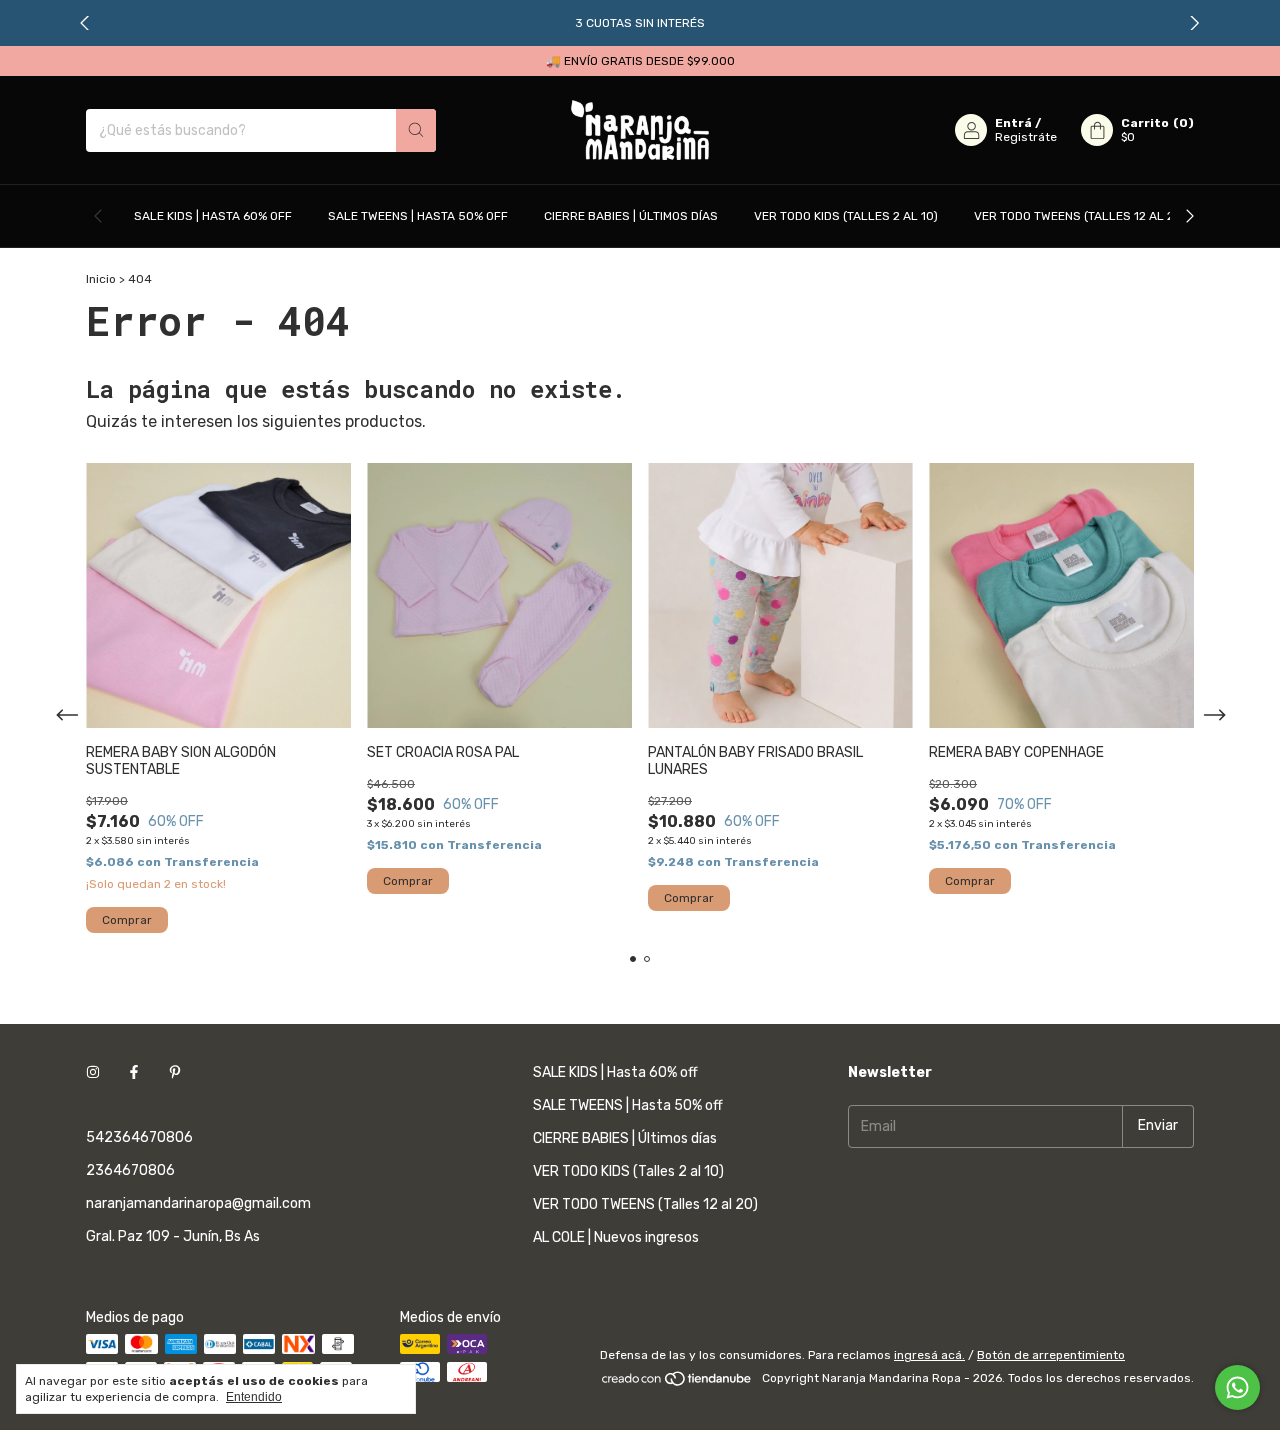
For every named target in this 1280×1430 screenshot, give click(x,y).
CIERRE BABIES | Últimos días (631, 216)
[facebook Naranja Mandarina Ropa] (134, 1072)
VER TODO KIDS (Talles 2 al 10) (846, 216)
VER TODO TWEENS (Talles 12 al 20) (1080, 216)
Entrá (1013, 123)
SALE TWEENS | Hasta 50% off (418, 216)
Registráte (1026, 137)
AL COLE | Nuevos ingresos (616, 1237)
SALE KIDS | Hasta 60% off (213, 216)
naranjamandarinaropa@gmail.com (198, 1203)
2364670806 (130, 1170)
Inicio (101, 279)
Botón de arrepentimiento (1051, 1355)
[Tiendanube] (677, 1383)
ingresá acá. (929, 1355)
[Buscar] (416, 130)
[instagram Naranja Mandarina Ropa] (93, 1072)
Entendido (254, 1397)
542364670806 (139, 1137)
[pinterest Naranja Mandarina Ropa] (175, 1072)
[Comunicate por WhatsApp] (1237, 1387)
